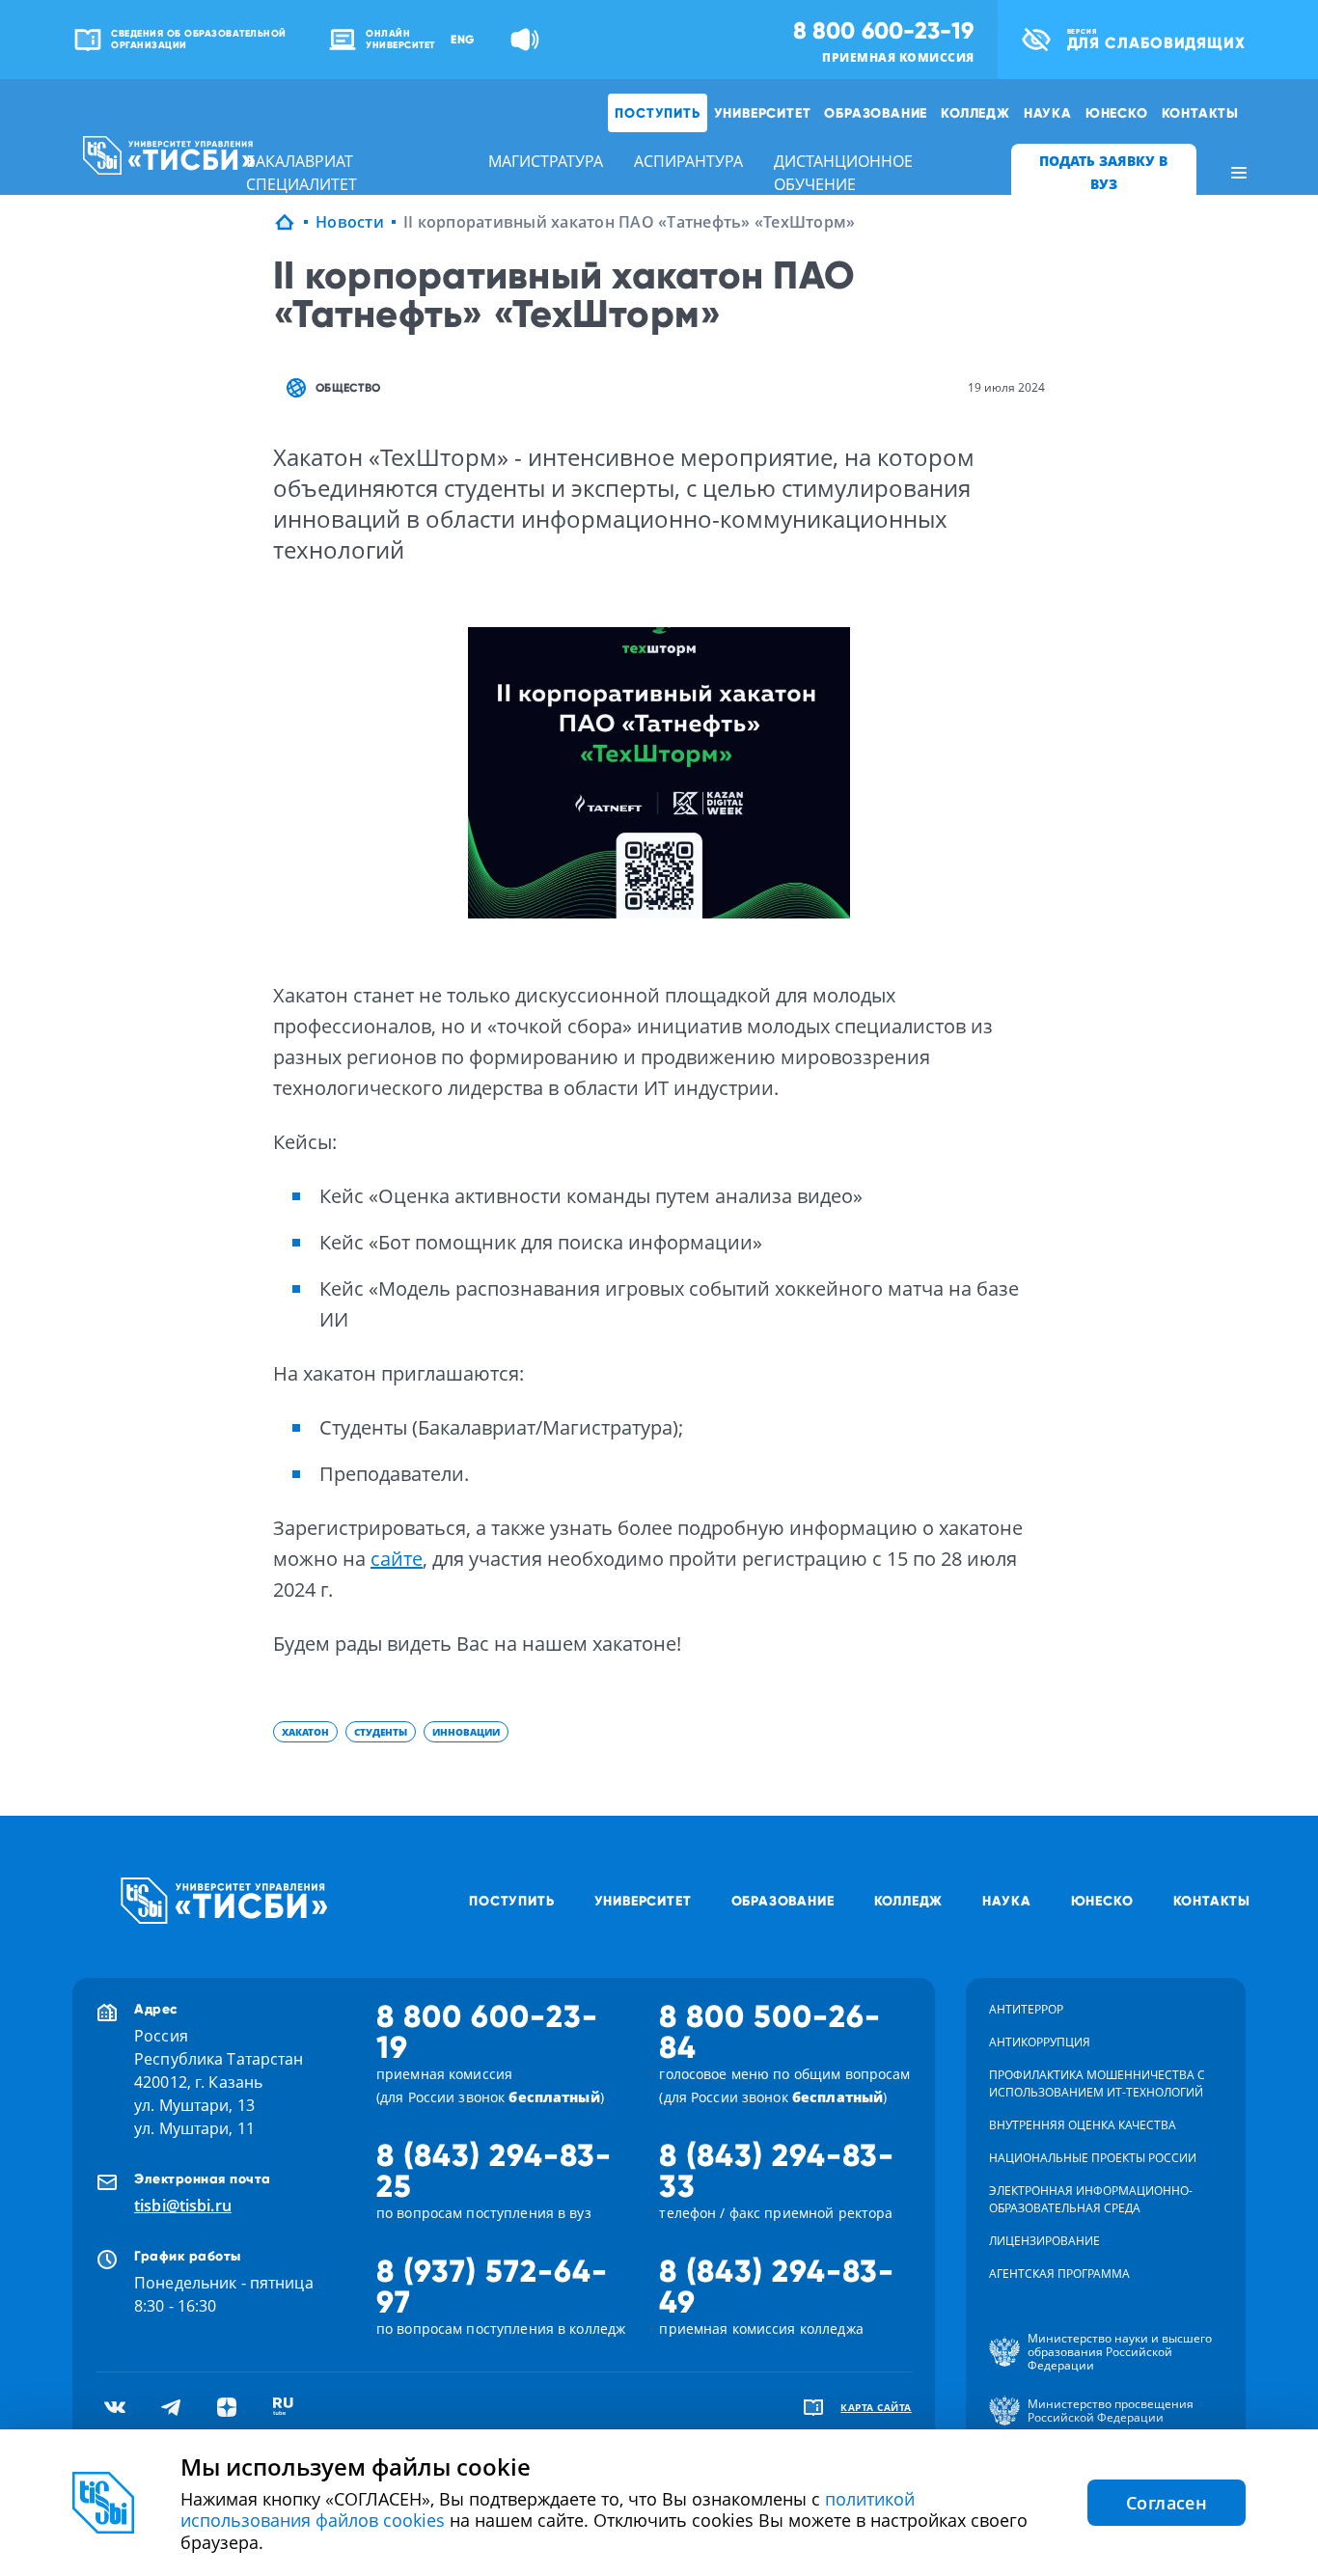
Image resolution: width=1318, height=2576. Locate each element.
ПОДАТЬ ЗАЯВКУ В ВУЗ (1103, 172)
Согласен (1167, 2503)
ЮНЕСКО (1117, 113)
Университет (763, 113)
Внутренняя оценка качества (1083, 2125)
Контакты (1200, 113)
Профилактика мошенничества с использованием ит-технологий (1097, 2083)
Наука (1048, 113)
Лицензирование (1044, 2241)
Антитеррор (1026, 2009)
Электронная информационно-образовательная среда (1091, 2199)
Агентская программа (1059, 2274)
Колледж (975, 113)
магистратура (546, 161)
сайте (397, 1559)
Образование (876, 113)
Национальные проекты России (1093, 2158)
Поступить (657, 113)
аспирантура (688, 161)
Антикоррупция (1040, 2042)
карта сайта (876, 2407)
